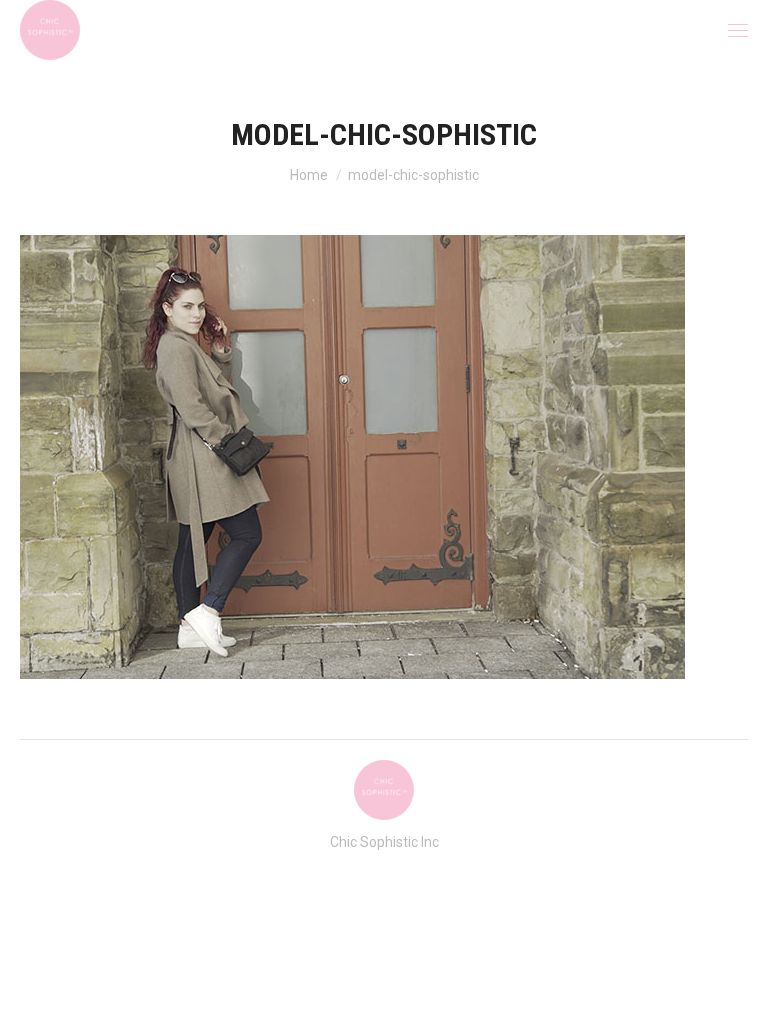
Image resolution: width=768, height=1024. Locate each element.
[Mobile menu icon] (738, 30)
